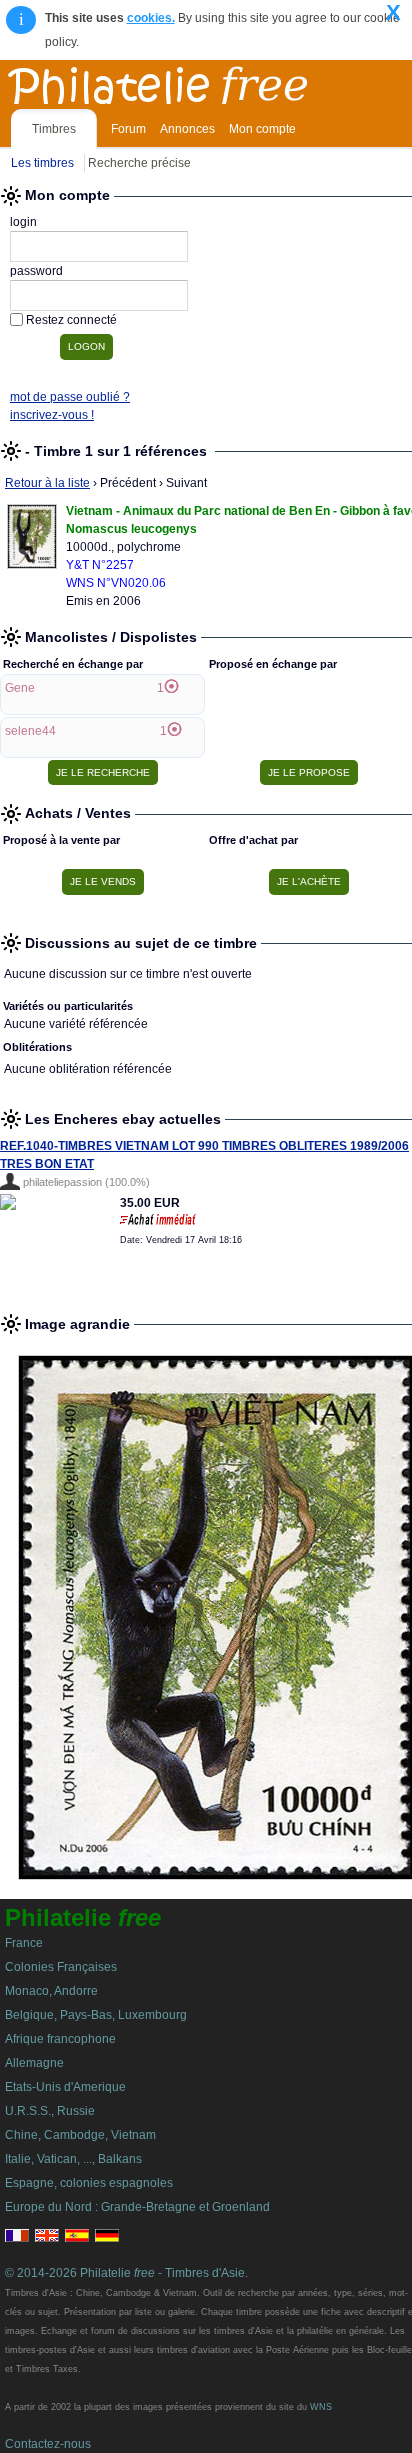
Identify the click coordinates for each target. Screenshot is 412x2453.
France (24, 1943)
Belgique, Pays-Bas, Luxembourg (96, 2015)
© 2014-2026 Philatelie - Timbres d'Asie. (126, 2273)
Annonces (187, 129)
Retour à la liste (47, 483)
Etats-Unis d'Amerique (65, 2087)
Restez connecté (71, 320)
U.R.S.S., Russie (50, 2111)
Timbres (54, 129)
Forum (128, 129)
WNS (321, 2407)
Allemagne (34, 2063)
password (36, 271)
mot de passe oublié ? (70, 397)
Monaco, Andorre (51, 1991)
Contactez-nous (48, 2444)
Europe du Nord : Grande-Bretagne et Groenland (137, 2207)
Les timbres (42, 163)
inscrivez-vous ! (52, 415)
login (23, 222)
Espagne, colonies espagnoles (89, 2183)
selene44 (30, 731)
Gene (20, 688)
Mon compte (262, 129)
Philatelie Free (202, 82)
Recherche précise (139, 163)
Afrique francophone (60, 2039)
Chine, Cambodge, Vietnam (80, 2135)
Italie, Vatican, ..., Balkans (73, 2159)
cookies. (151, 18)
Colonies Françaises (61, 1967)
